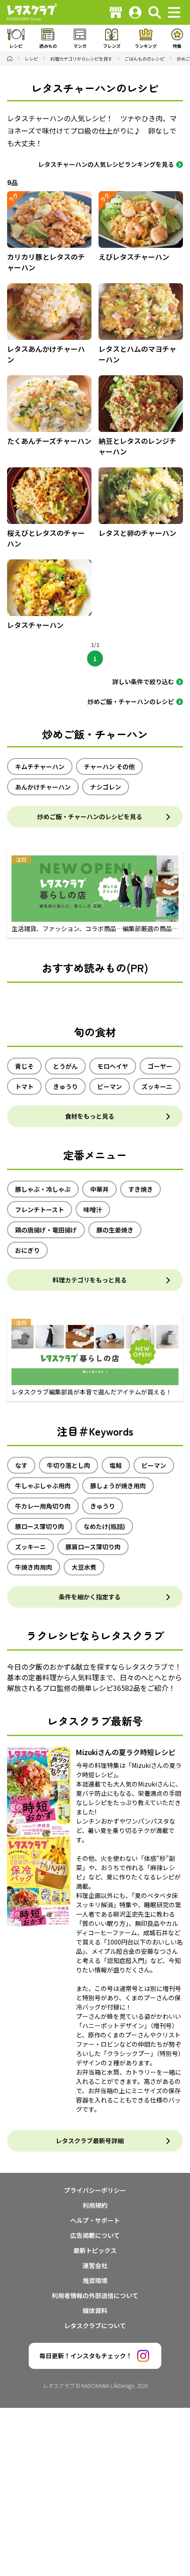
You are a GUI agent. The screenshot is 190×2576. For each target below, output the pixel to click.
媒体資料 (95, 2310)
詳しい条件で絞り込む (143, 682)
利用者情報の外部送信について (95, 2295)
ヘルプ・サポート (95, 2220)
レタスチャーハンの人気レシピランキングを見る (106, 164)
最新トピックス (95, 2250)
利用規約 (95, 2205)
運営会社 (95, 2265)
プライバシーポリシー (95, 2190)
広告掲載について (95, 2235)
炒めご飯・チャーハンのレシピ (131, 701)
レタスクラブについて (95, 2326)
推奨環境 (95, 2280)
